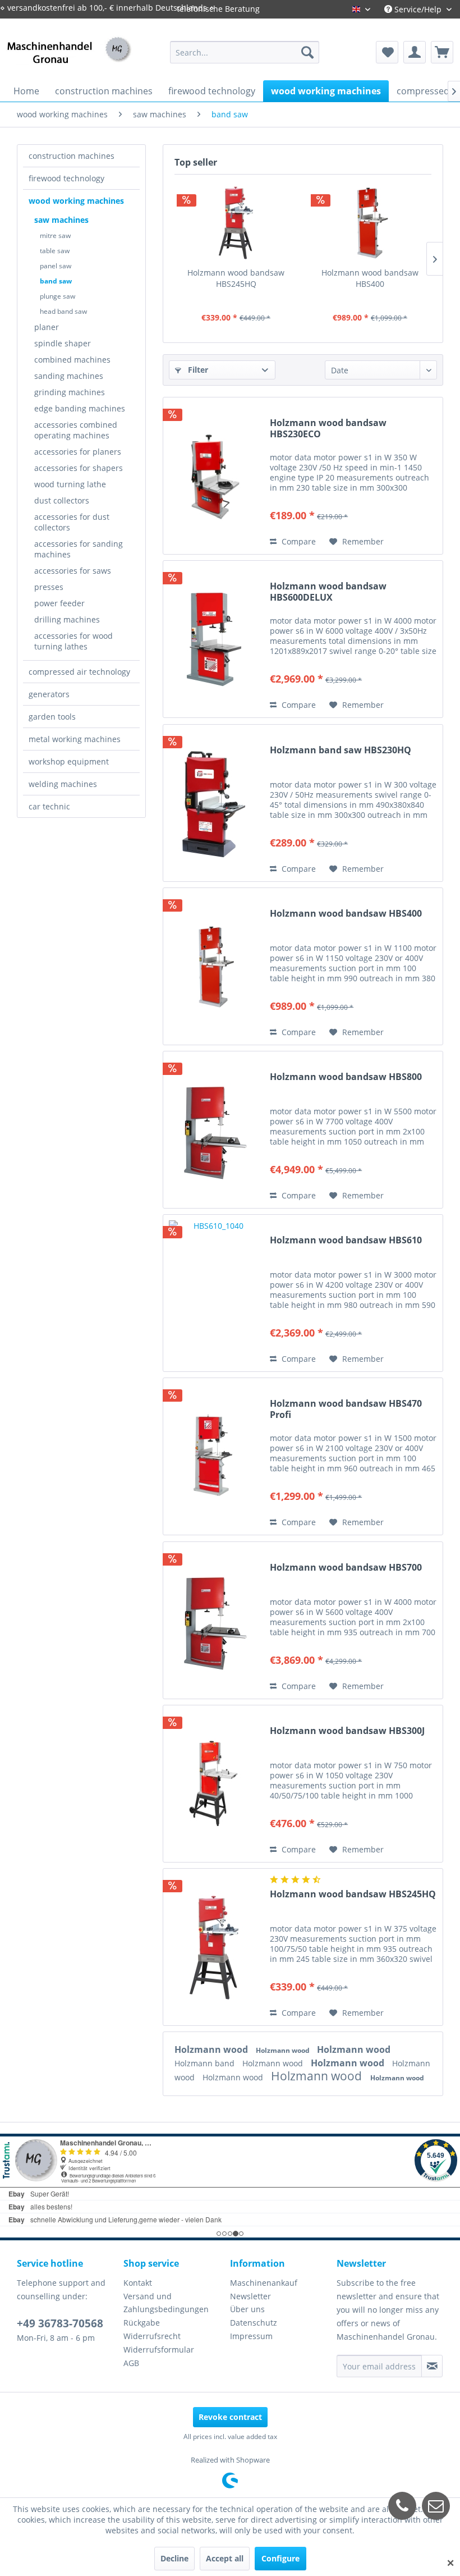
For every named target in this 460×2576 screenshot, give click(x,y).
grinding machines (70, 392)
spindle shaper (63, 343)
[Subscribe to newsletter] (432, 2366)
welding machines (63, 784)
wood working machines (76, 201)
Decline (174, 2558)
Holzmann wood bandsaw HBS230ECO (328, 428)
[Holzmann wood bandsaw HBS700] (214, 1620)
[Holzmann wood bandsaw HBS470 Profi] (214, 1456)
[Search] (307, 52)
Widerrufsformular (159, 2349)
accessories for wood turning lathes (73, 641)
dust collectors (62, 500)
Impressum (251, 2336)
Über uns (247, 2309)
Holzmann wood (212, 2049)
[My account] (415, 52)
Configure (280, 2558)
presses (49, 587)
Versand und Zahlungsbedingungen (166, 2303)
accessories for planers (78, 452)
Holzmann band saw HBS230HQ (341, 750)
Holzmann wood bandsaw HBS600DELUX (328, 592)
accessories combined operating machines (76, 430)
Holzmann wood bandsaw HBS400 (370, 278)
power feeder (59, 603)
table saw (55, 251)
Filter (197, 370)
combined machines (72, 360)
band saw (56, 281)
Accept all (225, 2558)
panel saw (56, 266)
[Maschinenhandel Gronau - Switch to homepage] (69, 63)
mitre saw (55, 235)
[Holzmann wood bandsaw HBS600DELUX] (214, 639)
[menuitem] (245, 52)
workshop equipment (69, 761)
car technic (49, 806)
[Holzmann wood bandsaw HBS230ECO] (214, 476)
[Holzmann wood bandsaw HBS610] (214, 1293)
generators (49, 694)
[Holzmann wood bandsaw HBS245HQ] (236, 222)
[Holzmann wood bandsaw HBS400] (370, 222)
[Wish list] (387, 52)
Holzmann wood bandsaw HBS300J (347, 1731)
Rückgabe (142, 2323)
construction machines (72, 156)
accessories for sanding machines (79, 549)
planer (47, 327)
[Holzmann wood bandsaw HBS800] (214, 1130)
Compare (298, 541)
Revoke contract (230, 2417)
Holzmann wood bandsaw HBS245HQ (236, 278)
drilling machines (67, 619)
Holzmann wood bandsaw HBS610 (346, 1240)
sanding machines (69, 376)
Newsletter (250, 2296)
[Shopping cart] (442, 52)
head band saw (63, 311)
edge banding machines (80, 408)
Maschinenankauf (264, 2283)
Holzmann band (206, 2063)
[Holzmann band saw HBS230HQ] (214, 803)
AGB (131, 2363)
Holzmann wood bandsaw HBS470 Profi (346, 1409)
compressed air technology (79, 672)
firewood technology (66, 178)
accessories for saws (73, 571)
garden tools (52, 717)
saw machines (61, 220)
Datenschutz (254, 2323)
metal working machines (75, 739)
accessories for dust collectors (72, 522)
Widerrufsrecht (152, 2336)
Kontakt (138, 2283)
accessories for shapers (79, 468)
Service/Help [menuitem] (418, 9)
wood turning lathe (70, 484)
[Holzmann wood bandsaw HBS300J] (214, 1784)
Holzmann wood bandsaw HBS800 (346, 1077)
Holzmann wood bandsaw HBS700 (346, 1568)
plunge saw (58, 296)
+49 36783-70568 (60, 2323)
